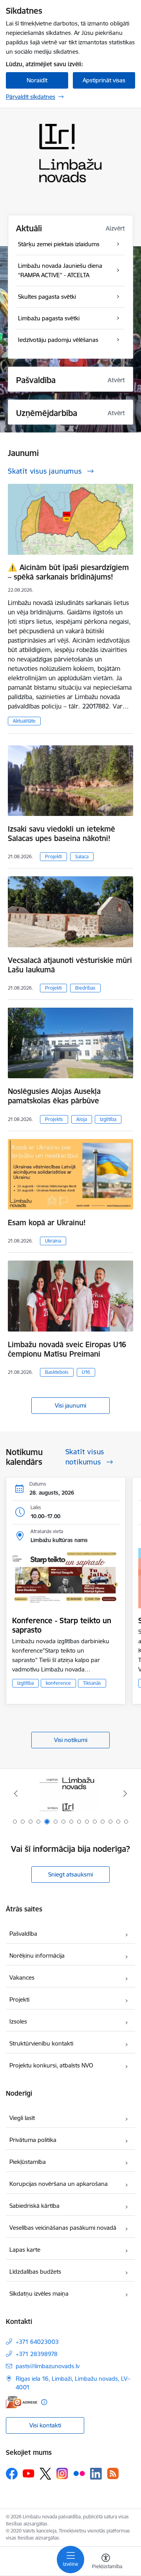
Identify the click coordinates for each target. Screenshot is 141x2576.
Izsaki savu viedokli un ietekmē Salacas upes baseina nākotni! (61, 834)
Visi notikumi (71, 1740)
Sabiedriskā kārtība (34, 2206)
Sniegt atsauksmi (70, 1874)
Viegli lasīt (22, 2118)
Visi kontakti (45, 2425)
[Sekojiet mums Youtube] (29, 2473)
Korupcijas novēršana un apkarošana (59, 2184)
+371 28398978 (37, 2354)
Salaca (82, 857)
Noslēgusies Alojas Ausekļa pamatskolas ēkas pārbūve (54, 1096)
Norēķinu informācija (37, 1956)
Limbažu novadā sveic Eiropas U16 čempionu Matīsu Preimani (67, 1349)
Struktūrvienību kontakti (41, 2043)
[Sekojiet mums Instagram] (62, 2473)
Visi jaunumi (70, 1405)
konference (58, 1683)
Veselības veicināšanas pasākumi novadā (63, 2228)
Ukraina (53, 1241)
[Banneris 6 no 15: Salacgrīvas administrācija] (71, 1794)
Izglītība (108, 1119)
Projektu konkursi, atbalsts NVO (51, 2065)
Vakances (22, 1977)
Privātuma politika (33, 2140)
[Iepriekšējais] (16, 1793)
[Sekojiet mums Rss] (113, 2473)
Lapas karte (25, 2250)
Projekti (53, 857)
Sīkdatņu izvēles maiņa (39, 2294)
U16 (86, 1372)
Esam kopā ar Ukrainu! (47, 1223)
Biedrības (85, 988)
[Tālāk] (125, 1793)
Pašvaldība (23, 1934)
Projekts (54, 1119)
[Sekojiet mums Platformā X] (45, 2474)
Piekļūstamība (28, 2162)
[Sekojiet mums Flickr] (79, 2473)
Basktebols (57, 1372)
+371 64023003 (37, 2342)
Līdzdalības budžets (35, 2272)
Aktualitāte (24, 721)
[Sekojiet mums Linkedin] (96, 2474)
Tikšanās (92, 1683)
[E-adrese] (22, 2402)
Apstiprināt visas (104, 80)
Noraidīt (37, 80)
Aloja (82, 1119)
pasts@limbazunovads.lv (48, 2366)
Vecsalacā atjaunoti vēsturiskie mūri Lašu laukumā (70, 965)
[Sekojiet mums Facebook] (12, 2474)
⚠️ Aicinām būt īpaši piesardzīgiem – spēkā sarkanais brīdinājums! (68, 572)
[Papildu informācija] (44, 2402)
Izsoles (18, 2021)
